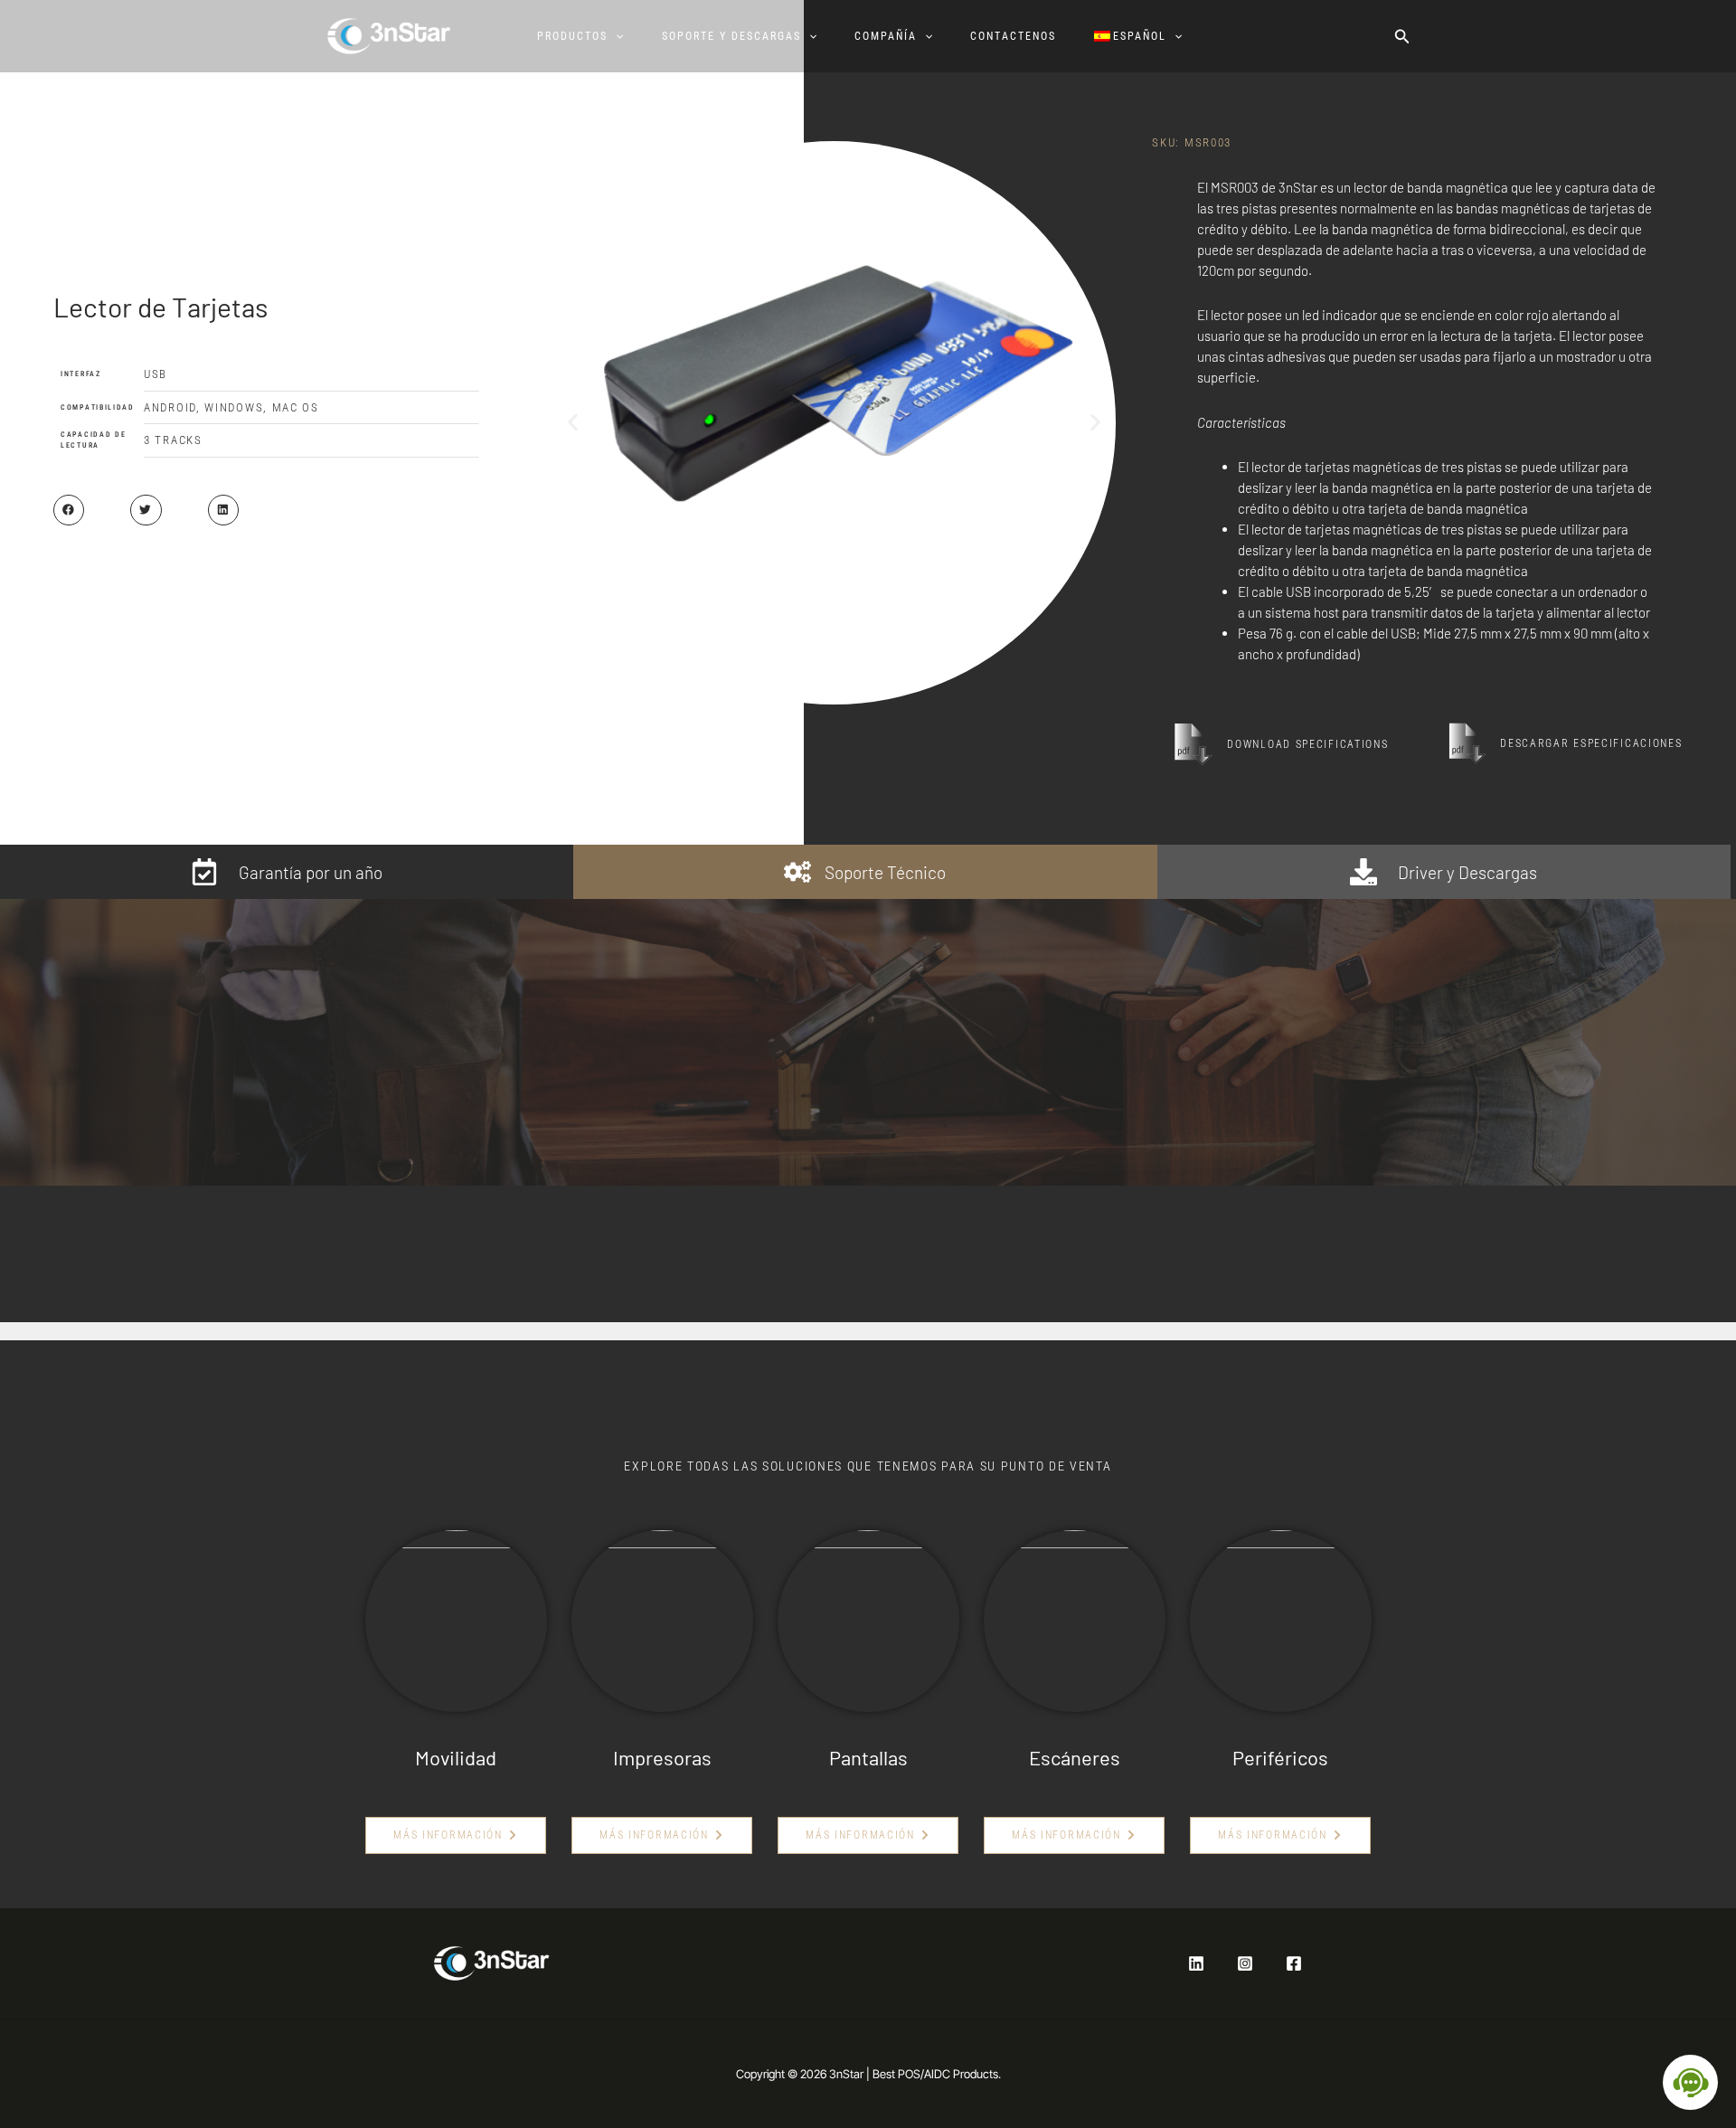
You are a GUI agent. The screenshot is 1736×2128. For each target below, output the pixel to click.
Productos (572, 36)
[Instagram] (1245, 1963)
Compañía (886, 36)
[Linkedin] (1196, 1963)
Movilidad (456, 1757)
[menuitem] (1146, 36)
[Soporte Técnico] (797, 872)
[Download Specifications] (1193, 744)
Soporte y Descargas (731, 36)
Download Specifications (1307, 744)
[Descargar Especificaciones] (1467, 743)
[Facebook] (1294, 1963)
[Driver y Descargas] (1363, 872)
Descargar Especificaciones (1591, 743)
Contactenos (1013, 36)
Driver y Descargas (1467, 872)
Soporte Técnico (885, 872)
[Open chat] (1690, 2082)
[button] (615, 36)
